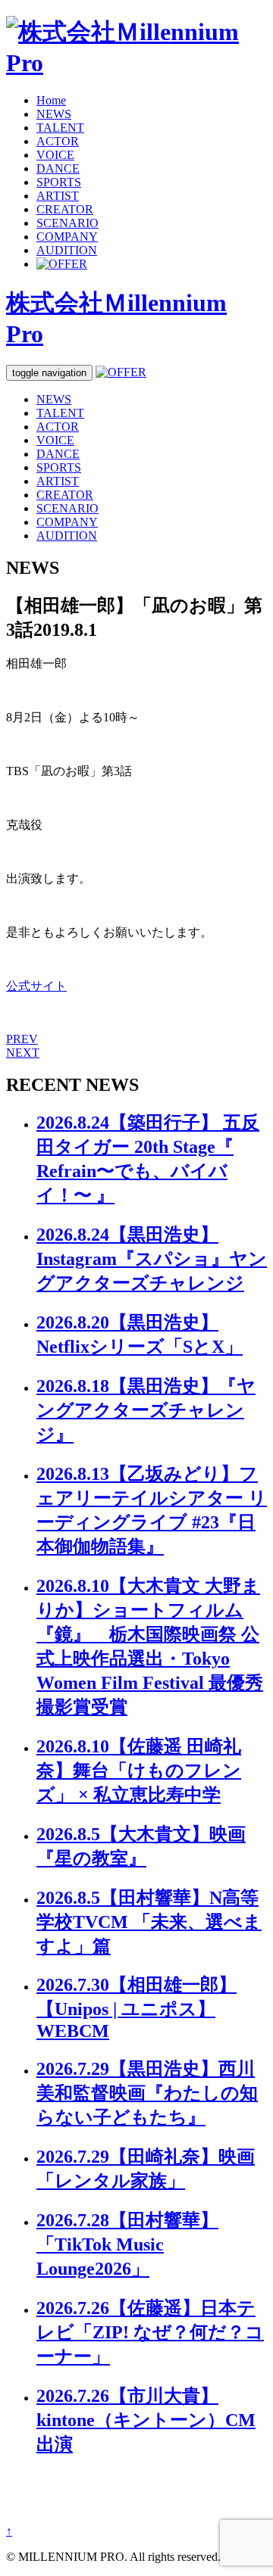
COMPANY (67, 237)
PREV (22, 1039)
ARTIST (58, 196)
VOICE (55, 155)
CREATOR (65, 209)
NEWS (54, 114)
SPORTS (59, 182)
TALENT (60, 128)
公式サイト (36, 986)
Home (51, 100)
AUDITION (67, 250)
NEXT (23, 1053)
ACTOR (58, 141)
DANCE (58, 168)
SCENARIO (67, 223)
